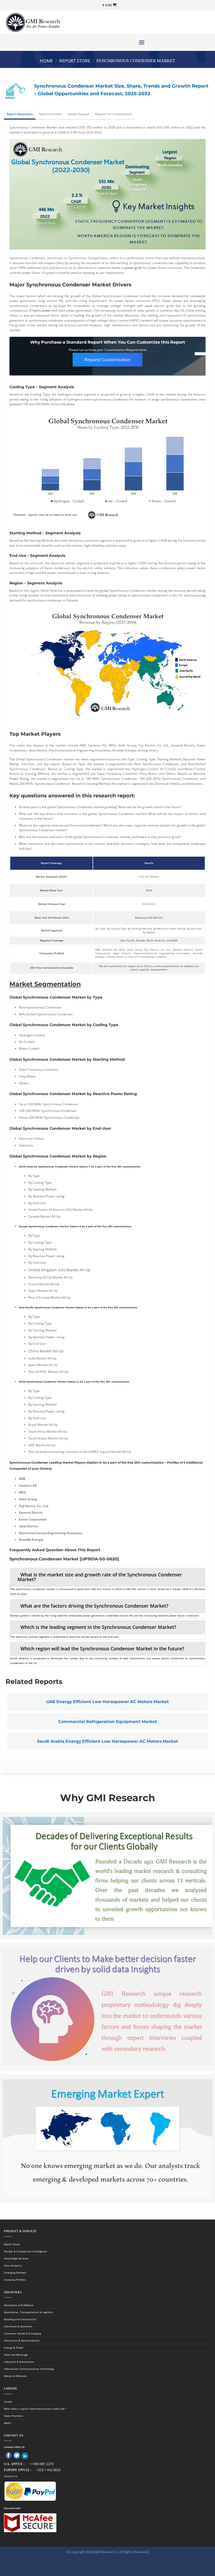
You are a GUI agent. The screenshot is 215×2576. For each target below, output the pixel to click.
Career (8, 2402)
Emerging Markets (15, 2273)
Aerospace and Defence (19, 2305)
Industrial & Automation (19, 2362)
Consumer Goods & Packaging (22, 2333)
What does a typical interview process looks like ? (35, 2409)
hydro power (42, 310)
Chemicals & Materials (18, 2326)
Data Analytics (13, 2265)
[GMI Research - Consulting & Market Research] (33, 22)
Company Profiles (15, 2280)
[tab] (107, 1577)
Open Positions (14, 2416)
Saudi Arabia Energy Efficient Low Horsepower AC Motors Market (107, 1741)
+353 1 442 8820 (48, 2470)
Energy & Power (14, 2348)
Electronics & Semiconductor (22, 2340)
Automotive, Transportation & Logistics (28, 2312)
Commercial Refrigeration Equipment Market (108, 1722)
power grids (133, 268)
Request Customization (107, 360)
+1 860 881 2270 (42, 2464)
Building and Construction (20, 2319)
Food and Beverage (16, 2355)
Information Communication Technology (29, 2369)
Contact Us (11, 2476)
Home (46, 61)
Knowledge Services (16, 2258)
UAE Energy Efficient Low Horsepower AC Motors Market (107, 1702)
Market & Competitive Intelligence (25, 2251)
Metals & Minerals (15, 2376)
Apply (7, 2423)
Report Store (75, 61)
